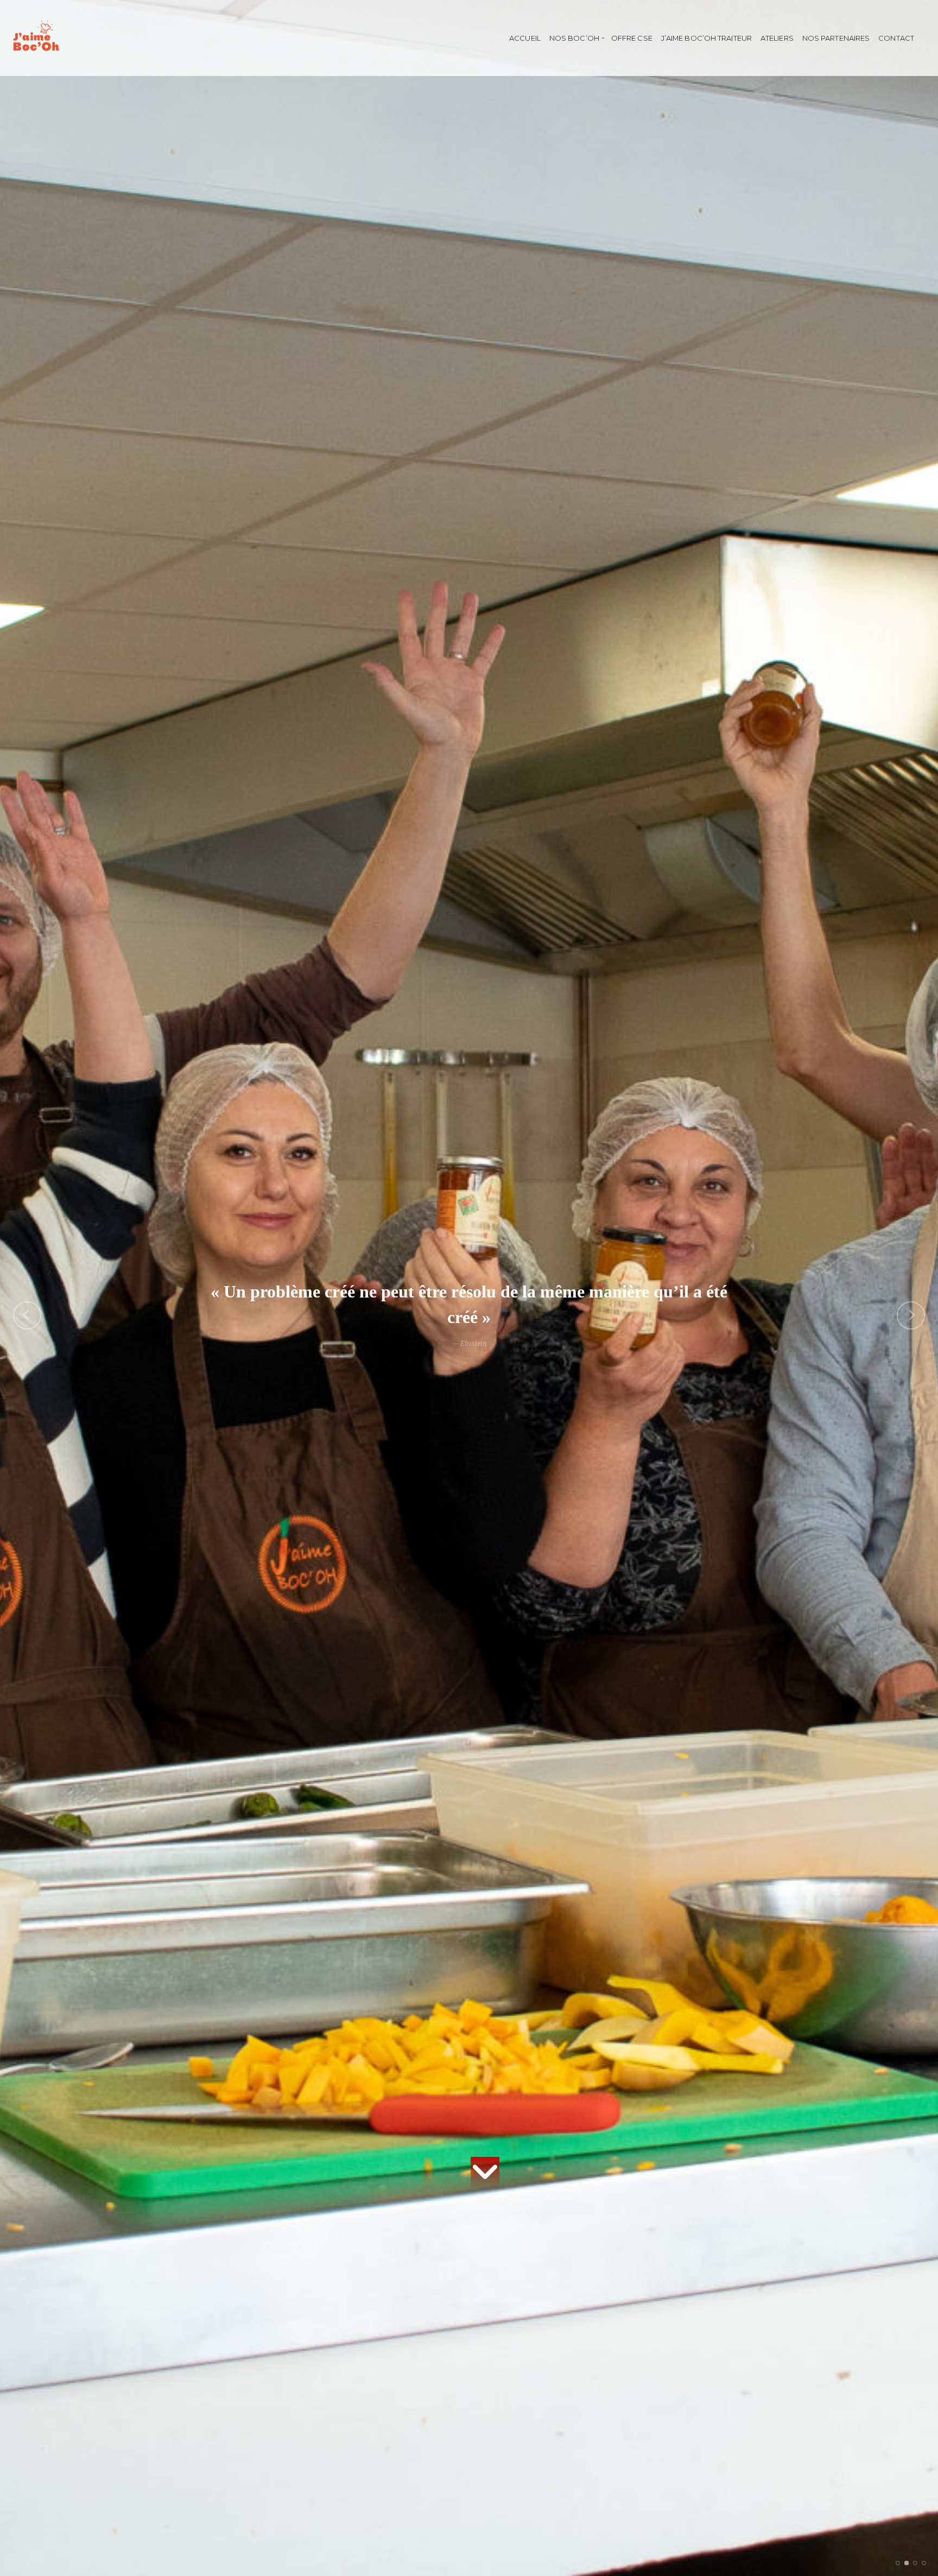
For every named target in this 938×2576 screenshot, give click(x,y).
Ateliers (777, 38)
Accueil (525, 38)
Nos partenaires (836, 38)
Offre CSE (632, 38)
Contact (896, 38)
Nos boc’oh (574, 38)
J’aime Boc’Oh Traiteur (706, 38)
